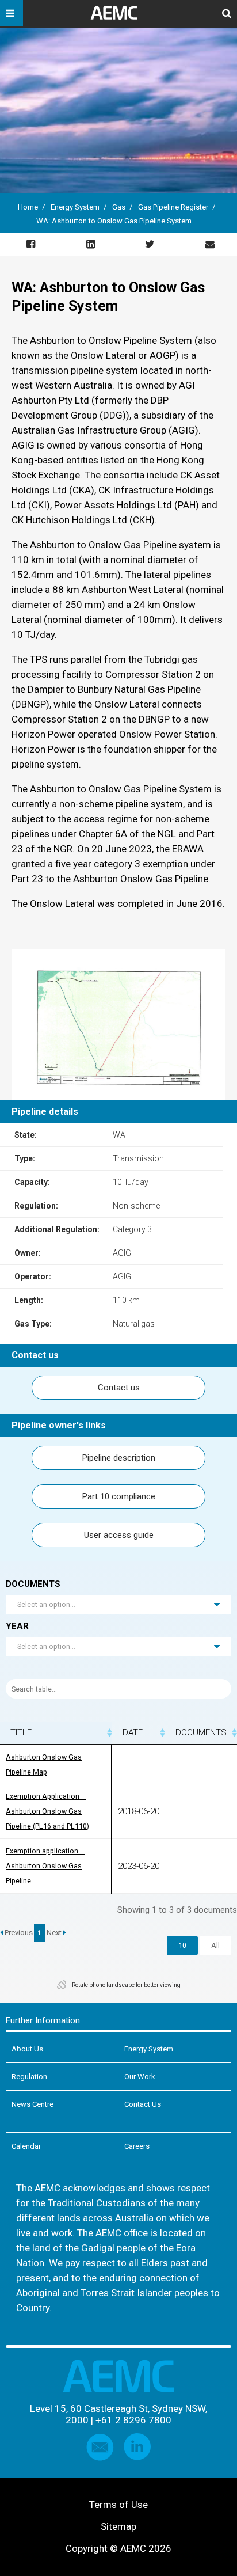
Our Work (140, 2077)
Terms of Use (118, 2505)
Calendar (26, 2146)
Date (133, 1732)
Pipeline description (119, 1458)
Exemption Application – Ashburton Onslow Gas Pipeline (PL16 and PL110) (47, 1811)
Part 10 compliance (119, 1496)
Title (21, 1732)
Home (28, 207)
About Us (27, 2049)
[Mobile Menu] (12, 13)
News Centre (33, 2104)
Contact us (119, 1388)
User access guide (119, 1535)
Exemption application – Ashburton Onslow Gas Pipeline (45, 1866)
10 (182, 1945)
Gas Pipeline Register (173, 207)
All (215, 1945)
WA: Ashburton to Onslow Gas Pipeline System (115, 221)
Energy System (75, 207)
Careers (137, 2146)
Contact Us (143, 2104)
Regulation (29, 2077)
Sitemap (118, 2526)
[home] (118, 17)
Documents (201, 1732)
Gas (119, 207)
